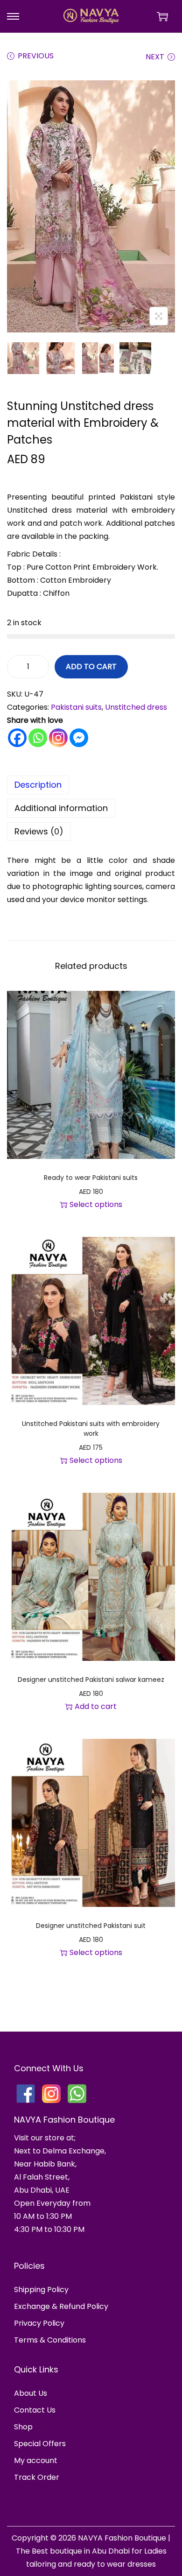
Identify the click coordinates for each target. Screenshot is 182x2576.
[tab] (91, 785)
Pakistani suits (76, 707)
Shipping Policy (41, 2290)
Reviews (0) (39, 831)
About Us (31, 2393)
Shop (23, 2427)
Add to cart (91, 667)
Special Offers (40, 2444)
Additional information (61, 808)
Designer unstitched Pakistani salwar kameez (91, 1680)
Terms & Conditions (50, 2340)
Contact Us (35, 2410)
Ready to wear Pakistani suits (91, 1178)
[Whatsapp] (38, 738)
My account (36, 2460)
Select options (96, 1204)
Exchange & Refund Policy (61, 2306)
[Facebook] (17, 738)
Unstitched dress (136, 707)
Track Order (37, 2477)
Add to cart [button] (96, 1706)
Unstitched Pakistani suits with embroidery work (91, 1429)
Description (38, 785)
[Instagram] (58, 738)
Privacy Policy (39, 2323)
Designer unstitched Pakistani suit (91, 1926)
